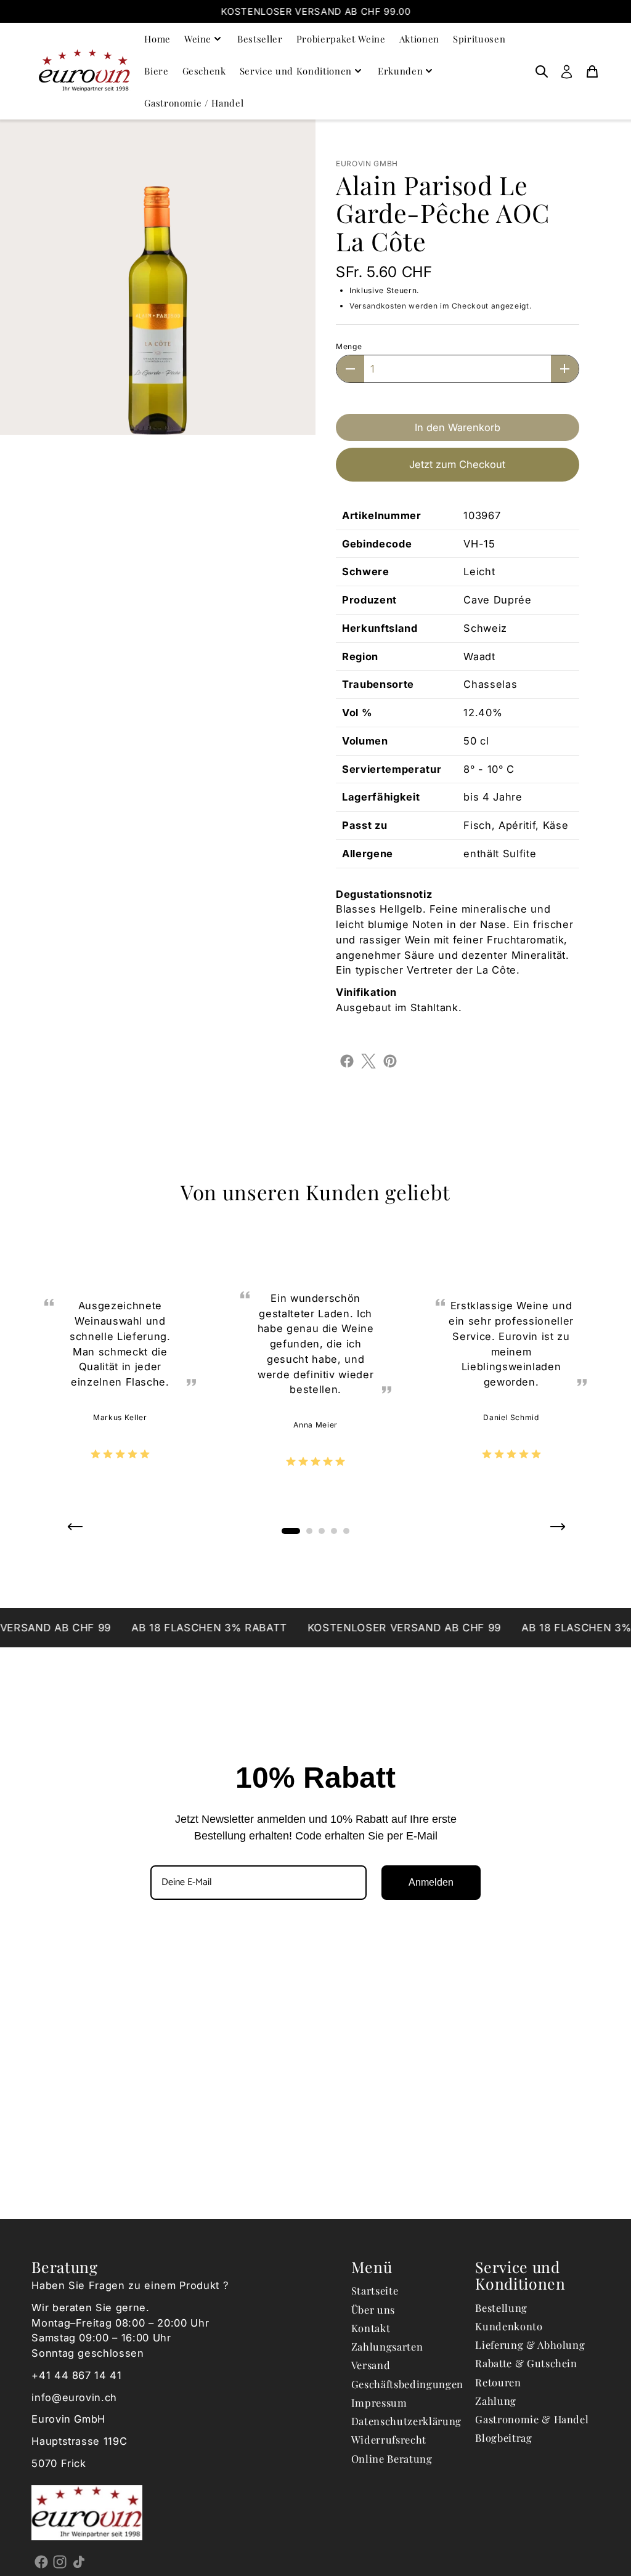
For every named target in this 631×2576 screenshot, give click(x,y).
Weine (198, 39)
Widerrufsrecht (389, 2439)
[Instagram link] (60, 2562)
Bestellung (501, 2307)
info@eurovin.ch (74, 2397)
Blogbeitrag (503, 2437)
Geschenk (204, 71)
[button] (74, 1531)
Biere (156, 71)
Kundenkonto (509, 2326)
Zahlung (496, 2400)
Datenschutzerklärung (406, 2421)
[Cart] (592, 71)
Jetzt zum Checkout (457, 464)
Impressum (379, 2402)
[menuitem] (542, 71)
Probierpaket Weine (341, 39)
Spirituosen (479, 39)
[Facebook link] (41, 2562)
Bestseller (260, 39)
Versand (371, 2365)
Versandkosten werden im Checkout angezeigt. (440, 306)
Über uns (373, 2309)
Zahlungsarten (387, 2346)
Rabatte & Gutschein (526, 2363)
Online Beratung (392, 2458)
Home (157, 39)
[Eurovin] (84, 71)
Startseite (375, 2290)
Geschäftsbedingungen (407, 2384)
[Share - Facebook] (347, 1060)
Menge (349, 346)
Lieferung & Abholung (530, 2344)
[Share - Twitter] (368, 1060)
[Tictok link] (79, 2562)
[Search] (542, 71)
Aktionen (419, 39)
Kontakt (371, 2328)
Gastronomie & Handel (532, 2419)
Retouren (498, 2382)
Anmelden (431, 1882)
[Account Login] (567, 71)
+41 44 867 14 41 (77, 2375)
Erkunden (400, 71)
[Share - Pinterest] (390, 1060)
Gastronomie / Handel (194, 103)
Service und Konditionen (296, 71)
